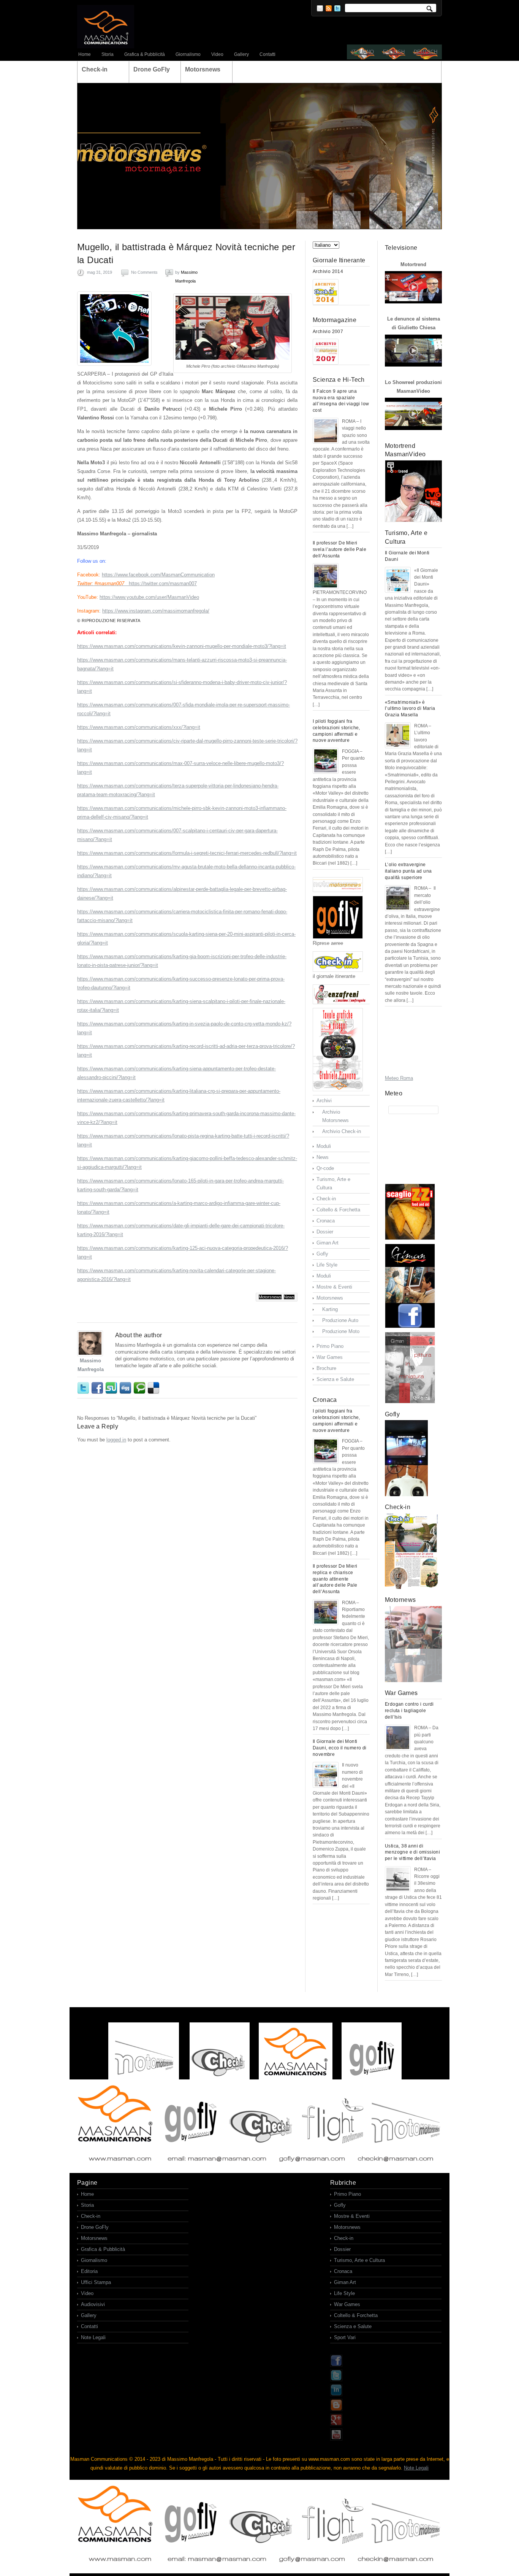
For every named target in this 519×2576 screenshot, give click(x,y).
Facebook (98, 1388)
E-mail (320, 8)
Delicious (154, 1388)
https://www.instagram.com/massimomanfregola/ (156, 611)
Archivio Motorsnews (335, 1116)
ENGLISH (394, 52)
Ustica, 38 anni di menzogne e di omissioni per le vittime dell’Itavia (412, 1852)
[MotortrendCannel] (413, 491)
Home (85, 54)
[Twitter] (336, 2380)
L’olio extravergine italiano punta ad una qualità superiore (408, 871)
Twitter (337, 8)
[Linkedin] (336, 2394)
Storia (108, 54)
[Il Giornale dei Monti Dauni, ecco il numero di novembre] (326, 1775)
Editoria (89, 2271)
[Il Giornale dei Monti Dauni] (398, 580)
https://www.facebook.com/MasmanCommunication (158, 575)
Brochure (326, 1368)
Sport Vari (345, 2337)
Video (217, 54)
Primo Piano (330, 1346)
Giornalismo (188, 54)
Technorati (140, 1388)
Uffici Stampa (96, 2282)
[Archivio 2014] (326, 292)
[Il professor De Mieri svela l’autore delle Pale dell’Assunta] (326, 576)
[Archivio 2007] (326, 352)
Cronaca (326, 1221)
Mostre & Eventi (334, 1287)
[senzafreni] (341, 994)
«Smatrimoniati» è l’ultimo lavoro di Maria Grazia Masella (410, 709)
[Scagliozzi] (413, 1212)
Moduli (324, 1146)
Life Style (327, 1265)
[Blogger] (336, 2409)
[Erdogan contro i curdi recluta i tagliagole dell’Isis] (398, 1738)
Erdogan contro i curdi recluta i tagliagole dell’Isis (409, 1711)
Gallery (241, 54)
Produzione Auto (340, 1320)
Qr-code (325, 1168)
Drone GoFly (95, 2227)
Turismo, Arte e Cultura (333, 1183)
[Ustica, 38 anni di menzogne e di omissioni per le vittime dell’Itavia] (398, 1879)
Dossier (325, 1232)
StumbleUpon (112, 1388)
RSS (329, 8)
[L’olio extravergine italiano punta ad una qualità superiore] (398, 898)
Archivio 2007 (328, 332)
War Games (330, 1357)
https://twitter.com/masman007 (163, 583)
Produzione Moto (341, 1331)
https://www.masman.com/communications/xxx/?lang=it (139, 727)
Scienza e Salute (335, 1379)
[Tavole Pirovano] (341, 1050)
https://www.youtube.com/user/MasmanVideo (149, 597)
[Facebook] (336, 2365)
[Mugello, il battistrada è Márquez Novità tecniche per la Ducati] (114, 329)
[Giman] (413, 1286)
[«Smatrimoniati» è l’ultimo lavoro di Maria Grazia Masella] (398, 735)
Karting (330, 1309)
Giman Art (328, 1243)
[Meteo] (413, 1110)
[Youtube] (336, 2439)
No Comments (144, 272)
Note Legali (93, 2337)
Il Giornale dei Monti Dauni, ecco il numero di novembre (340, 1748)
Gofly (322, 1254)
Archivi (324, 1101)
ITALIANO (363, 52)
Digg (126, 1388)
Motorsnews (270, 1297)
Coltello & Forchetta (338, 1210)
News (289, 1297)
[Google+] (336, 2424)
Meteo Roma (399, 1078)
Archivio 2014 (328, 271)
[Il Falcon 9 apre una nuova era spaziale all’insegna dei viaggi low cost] (326, 431)
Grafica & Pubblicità (145, 54)
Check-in (326, 1199)
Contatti (267, 54)
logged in (116, 1440)
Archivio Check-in (342, 1131)
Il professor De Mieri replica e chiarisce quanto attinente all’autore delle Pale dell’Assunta (335, 1579)
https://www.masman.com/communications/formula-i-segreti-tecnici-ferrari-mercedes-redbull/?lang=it (187, 853)
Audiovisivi (93, 2304)
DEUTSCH (426, 52)
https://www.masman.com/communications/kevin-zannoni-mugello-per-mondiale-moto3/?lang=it (182, 646)
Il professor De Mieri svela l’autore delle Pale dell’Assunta (339, 549)
